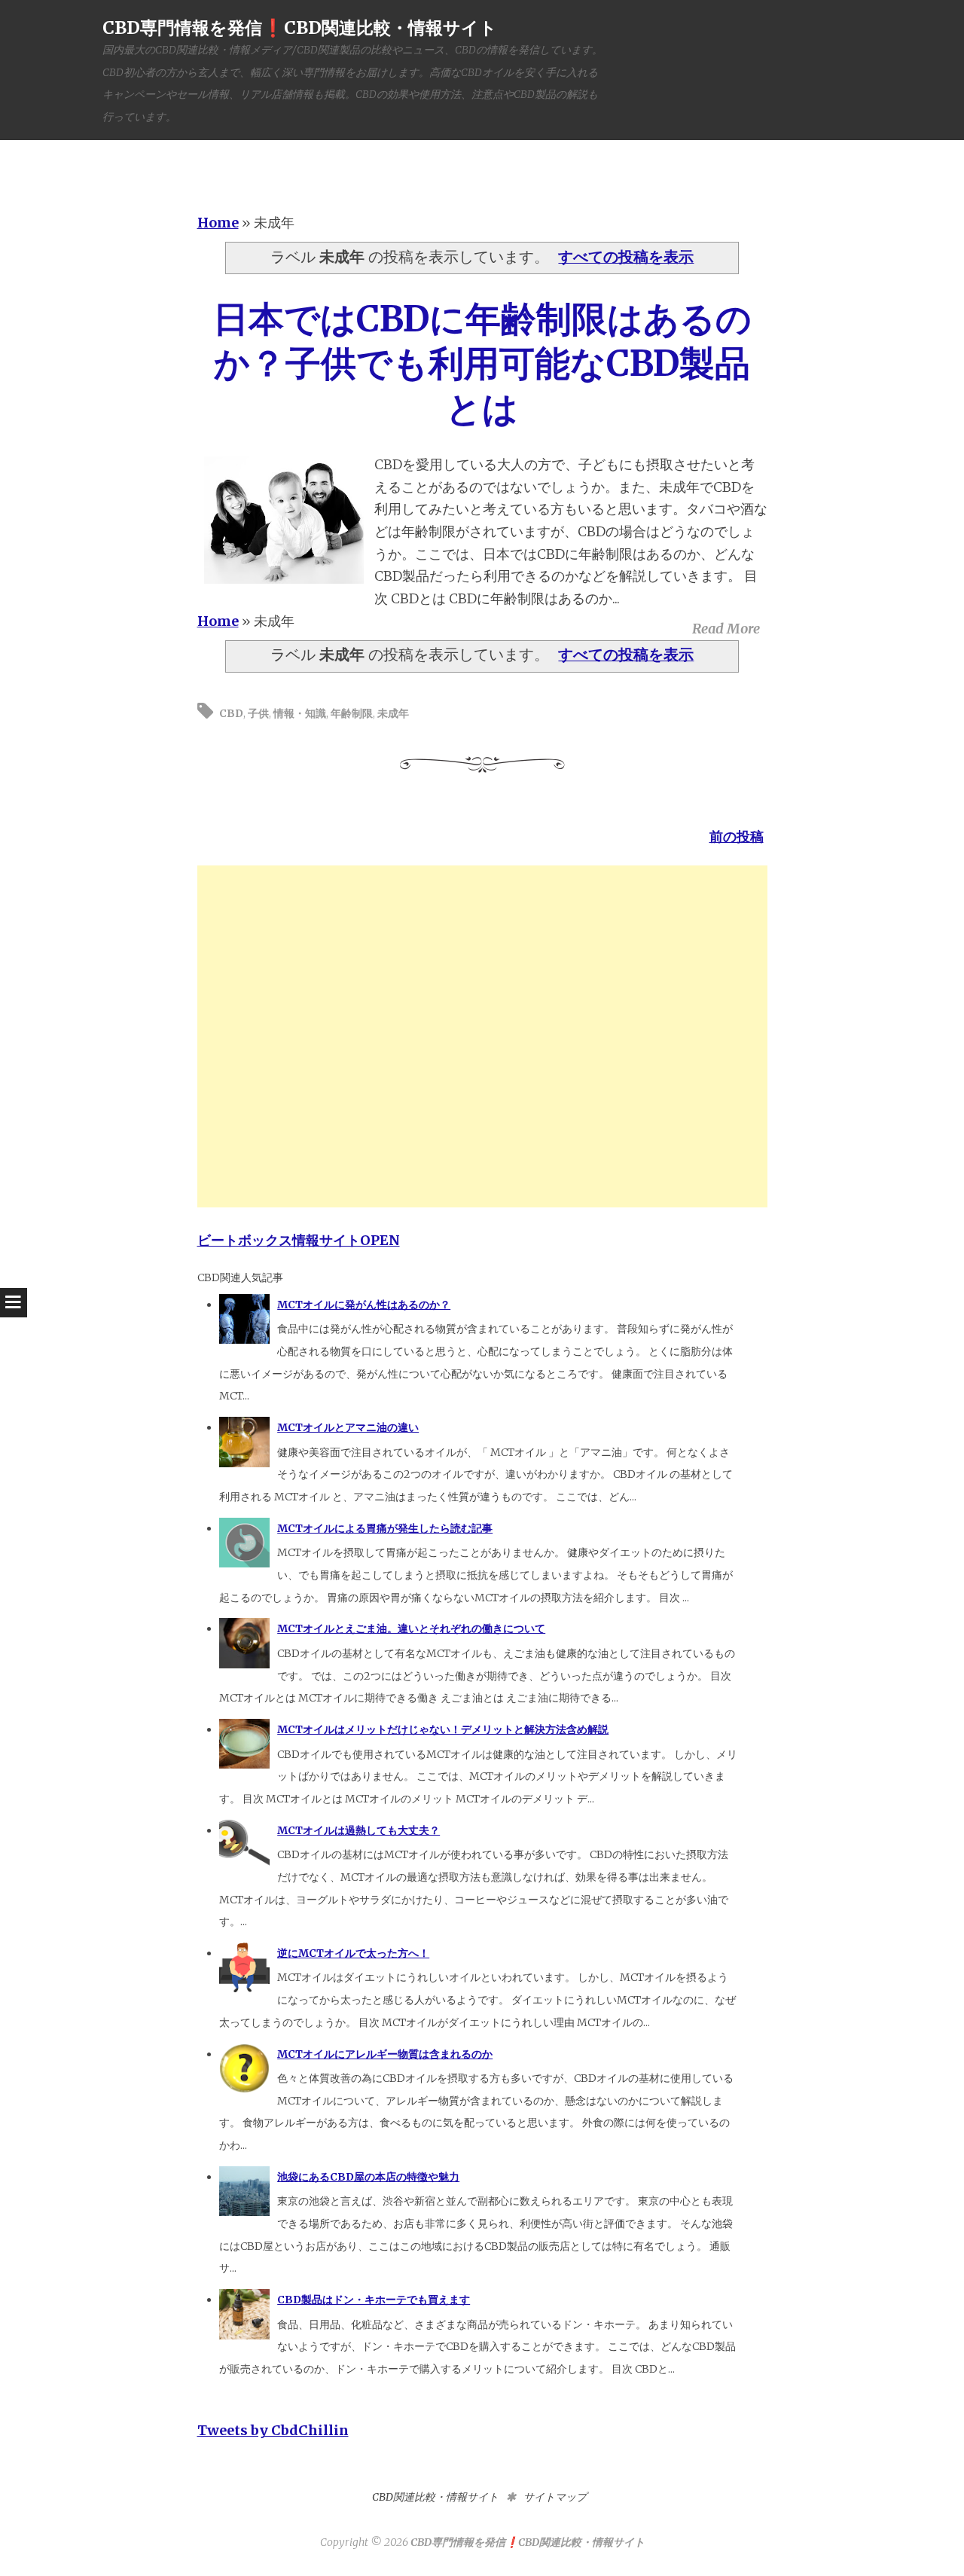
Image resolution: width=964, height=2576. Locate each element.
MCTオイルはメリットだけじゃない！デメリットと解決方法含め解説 (443, 1729)
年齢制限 (352, 713)
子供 (258, 713)
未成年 (393, 713)
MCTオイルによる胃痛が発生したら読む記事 (385, 1528)
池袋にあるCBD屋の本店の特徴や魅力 (368, 2177)
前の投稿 (737, 836)
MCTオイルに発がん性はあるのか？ (364, 1305)
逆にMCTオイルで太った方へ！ (353, 1953)
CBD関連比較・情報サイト (435, 2497)
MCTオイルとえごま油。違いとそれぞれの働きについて (411, 1628)
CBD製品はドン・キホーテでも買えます (374, 2300)
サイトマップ (555, 2497)
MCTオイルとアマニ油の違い (348, 1427)
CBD (231, 713)
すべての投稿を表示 (626, 257)
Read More (726, 629)
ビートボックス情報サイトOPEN (299, 1240)
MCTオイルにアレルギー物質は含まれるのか (385, 2054)
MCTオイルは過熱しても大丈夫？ (358, 1830)
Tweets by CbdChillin (273, 2430)
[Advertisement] (482, 1036)
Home (218, 223)
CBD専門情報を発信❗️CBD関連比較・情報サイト (300, 27)
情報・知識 (300, 713)
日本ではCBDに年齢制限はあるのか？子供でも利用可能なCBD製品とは (482, 364)
